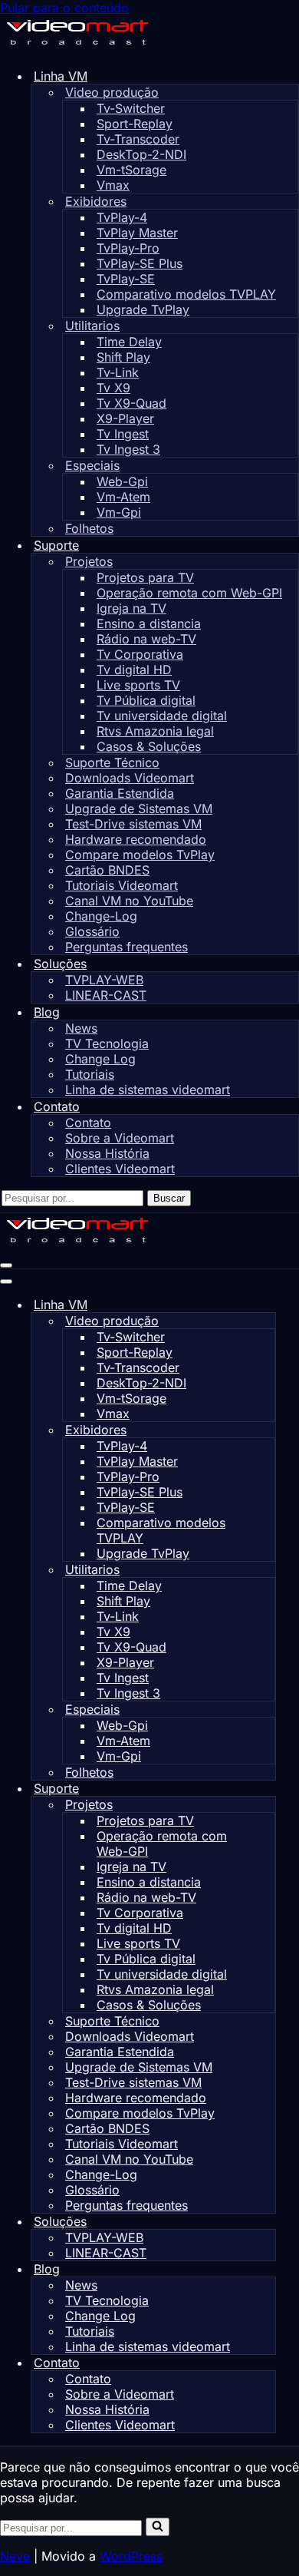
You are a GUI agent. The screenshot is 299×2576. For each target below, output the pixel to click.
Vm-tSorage (131, 170)
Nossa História (107, 1153)
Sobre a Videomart (120, 1138)
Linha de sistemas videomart (148, 1090)
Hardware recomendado (136, 839)
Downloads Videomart (130, 778)
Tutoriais (90, 1074)
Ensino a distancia (149, 623)
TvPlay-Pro (128, 248)
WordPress (131, 2556)
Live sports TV (138, 685)
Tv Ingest (123, 434)
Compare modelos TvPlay (140, 855)
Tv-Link (118, 372)
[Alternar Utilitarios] (268, 1570)
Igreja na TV (131, 608)
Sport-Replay (135, 124)
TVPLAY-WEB (104, 980)
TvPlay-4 (122, 217)
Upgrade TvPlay (143, 309)
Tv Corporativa (140, 654)
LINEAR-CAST (106, 995)
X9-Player (125, 418)
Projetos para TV (145, 577)
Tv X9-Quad (131, 403)
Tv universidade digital (162, 716)
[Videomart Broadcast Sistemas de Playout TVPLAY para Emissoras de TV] (77, 48)
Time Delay (129, 342)
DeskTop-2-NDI (141, 154)
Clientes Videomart (120, 1169)
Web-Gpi (122, 481)
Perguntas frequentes (127, 947)
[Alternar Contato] (268, 2363)
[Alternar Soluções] (268, 2222)
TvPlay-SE (126, 279)
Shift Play (123, 357)
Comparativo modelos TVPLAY (186, 294)
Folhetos (89, 528)
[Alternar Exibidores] (268, 1430)
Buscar (169, 1198)
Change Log (100, 1059)
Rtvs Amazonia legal (155, 731)
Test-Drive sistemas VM (133, 824)
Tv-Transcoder (138, 139)
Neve (15, 2556)
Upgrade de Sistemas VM (139, 809)
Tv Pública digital (146, 700)
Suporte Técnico (112, 762)
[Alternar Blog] (268, 2269)
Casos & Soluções (149, 746)
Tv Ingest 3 (128, 449)
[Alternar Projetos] (268, 1805)
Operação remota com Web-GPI (189, 593)
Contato (88, 1123)
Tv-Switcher (131, 108)
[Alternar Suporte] (268, 1789)
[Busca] (158, 2527)
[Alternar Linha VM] (268, 1305)
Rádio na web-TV (146, 639)
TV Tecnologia (107, 1043)
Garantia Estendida (120, 793)
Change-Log (101, 916)
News (81, 1028)
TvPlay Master (137, 233)
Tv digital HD (134, 670)
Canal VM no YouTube (129, 901)
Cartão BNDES (107, 870)
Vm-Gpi (119, 512)
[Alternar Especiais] (268, 1710)
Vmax (113, 185)
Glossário (92, 931)
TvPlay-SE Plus (140, 263)
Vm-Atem (123, 497)
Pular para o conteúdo (64, 8)
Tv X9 (113, 388)
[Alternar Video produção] (268, 1321)
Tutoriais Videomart (122, 885)
